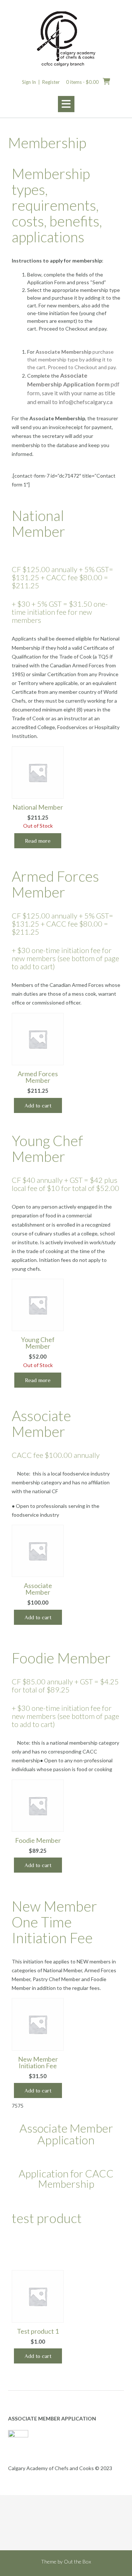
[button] (66, 104)
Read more (38, 841)
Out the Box (77, 2561)
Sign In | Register (41, 82)
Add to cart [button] (38, 1105)
